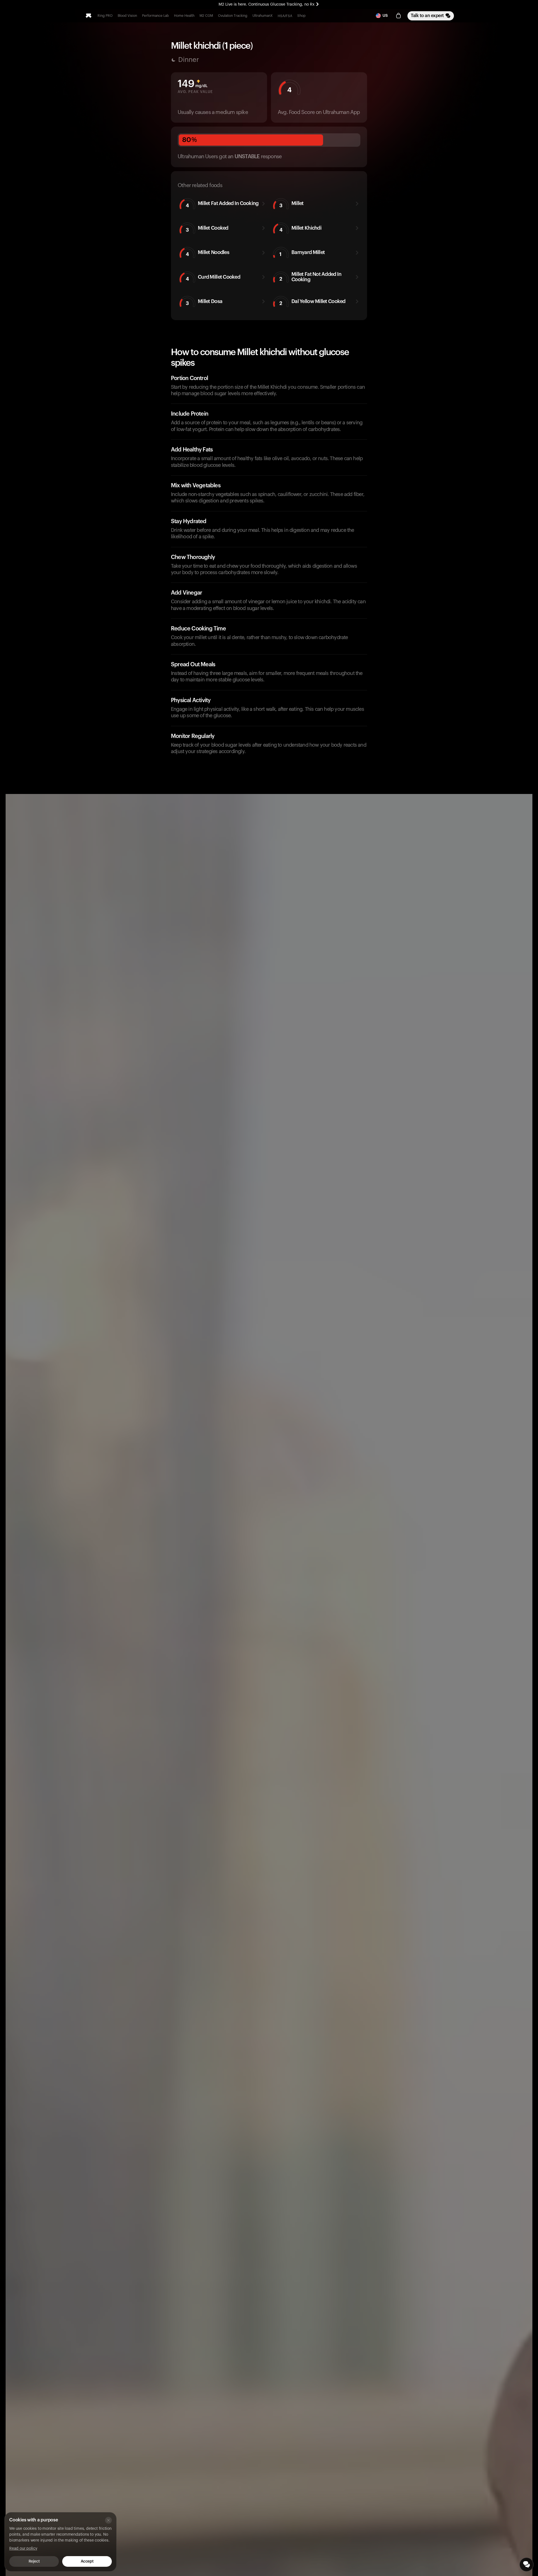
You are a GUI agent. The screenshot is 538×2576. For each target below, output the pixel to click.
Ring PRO (105, 16)
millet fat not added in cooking (310, 277)
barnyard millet (302, 253)
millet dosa (204, 302)
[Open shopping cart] (398, 16)
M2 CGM (206, 16)
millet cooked (207, 229)
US (385, 16)
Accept (87, 2561)
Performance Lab (156, 16)
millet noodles (207, 253)
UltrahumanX (263, 16)
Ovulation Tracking (233, 16)
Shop (302, 16)
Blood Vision (127, 16)
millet (292, 204)
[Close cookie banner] (108, 2520)
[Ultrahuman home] (89, 16)
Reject (34, 2561)
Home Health (184, 16)
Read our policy (23, 2549)
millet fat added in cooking (222, 204)
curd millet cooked (213, 278)
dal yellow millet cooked (312, 302)
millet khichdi (300, 229)
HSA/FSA (285, 16)
